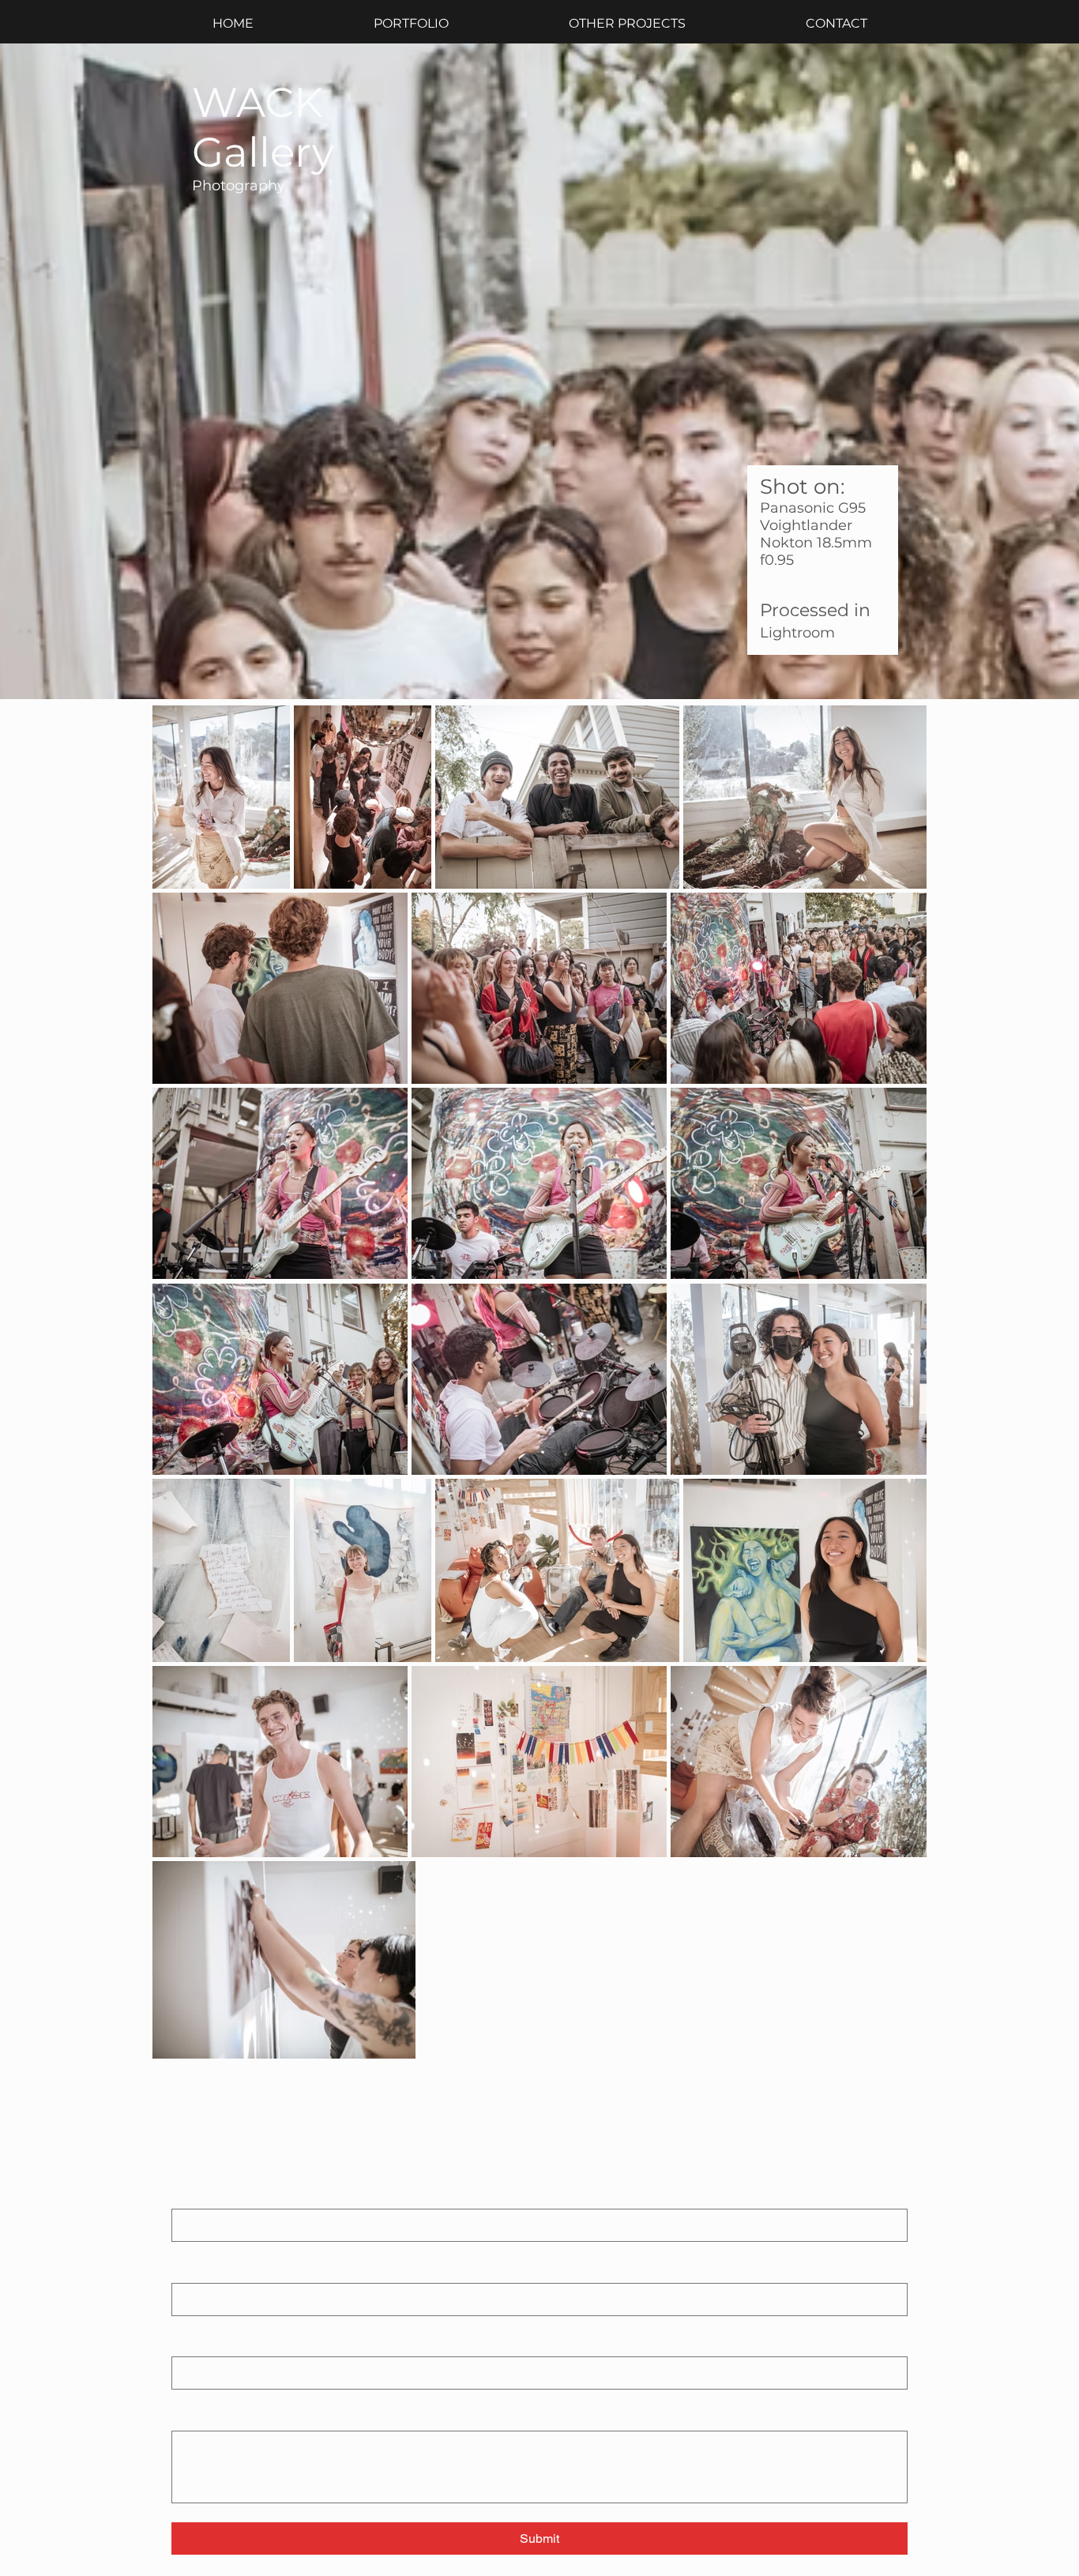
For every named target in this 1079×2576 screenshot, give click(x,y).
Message (198, 2416)
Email (189, 2342)
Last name (198, 2268)
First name (202, 2194)
